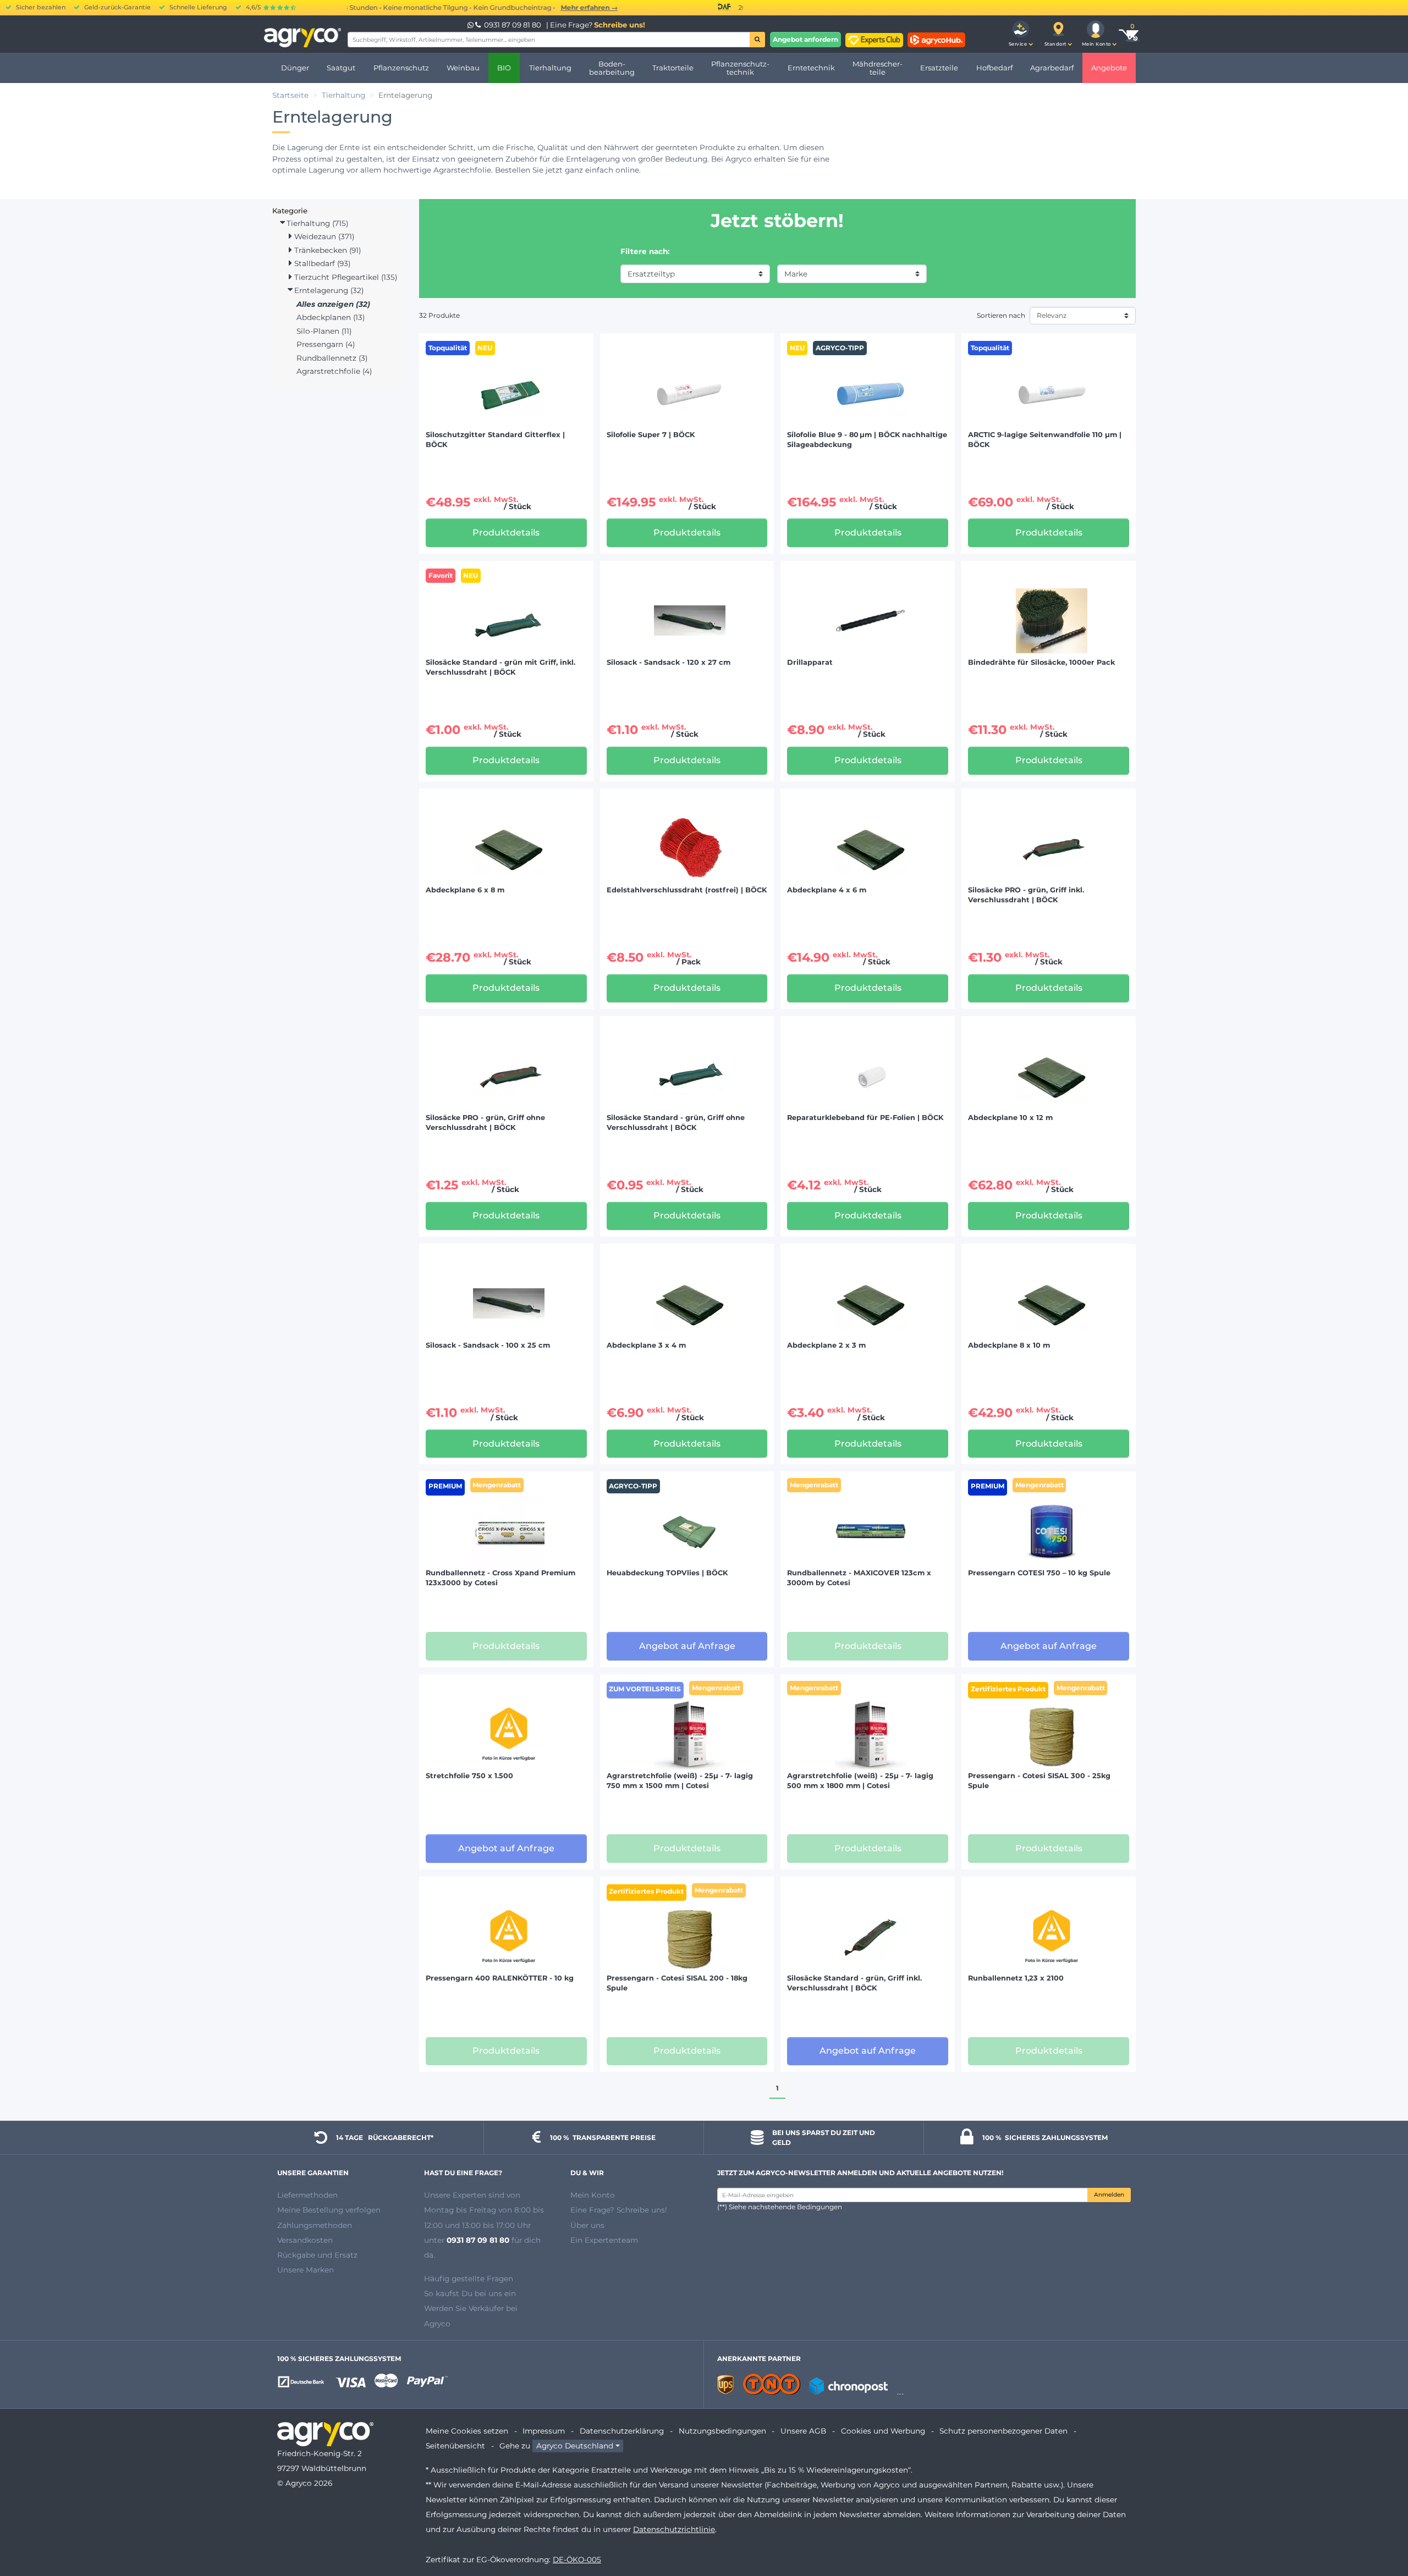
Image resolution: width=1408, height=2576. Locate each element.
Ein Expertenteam (604, 2240)
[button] (1021, 34)
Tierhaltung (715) (316, 223)
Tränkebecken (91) (326, 250)
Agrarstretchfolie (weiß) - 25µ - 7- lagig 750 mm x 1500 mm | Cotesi (680, 1781)
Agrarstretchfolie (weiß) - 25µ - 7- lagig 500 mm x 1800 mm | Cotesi (860, 1781)
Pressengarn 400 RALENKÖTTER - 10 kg (500, 1978)
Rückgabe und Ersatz (317, 2255)
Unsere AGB (803, 2431)
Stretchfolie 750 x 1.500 (469, 1776)
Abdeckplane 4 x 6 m (827, 890)
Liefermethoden (307, 2195)
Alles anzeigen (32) (333, 304)
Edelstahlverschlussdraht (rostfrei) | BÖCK (687, 890)
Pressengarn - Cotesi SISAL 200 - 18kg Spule (677, 1983)
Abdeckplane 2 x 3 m (826, 1345)
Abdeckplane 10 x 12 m (1010, 1118)
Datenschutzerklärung (622, 2431)
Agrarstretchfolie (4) (334, 371)
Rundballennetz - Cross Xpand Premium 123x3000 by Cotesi (501, 1578)
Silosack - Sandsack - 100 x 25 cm (488, 1345)
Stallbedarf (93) (321, 263)
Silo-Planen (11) (324, 331)
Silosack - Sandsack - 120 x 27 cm (669, 662)
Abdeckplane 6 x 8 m (465, 890)
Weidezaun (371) (323, 236)
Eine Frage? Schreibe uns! (619, 2210)
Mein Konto (593, 2195)
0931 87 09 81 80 (513, 25)
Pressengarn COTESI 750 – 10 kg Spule (1039, 1573)
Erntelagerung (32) (328, 290)
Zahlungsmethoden (315, 2225)
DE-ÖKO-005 (577, 2560)
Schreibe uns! (620, 25)
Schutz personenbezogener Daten (1003, 2431)
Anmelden (1109, 2195)
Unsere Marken (306, 2270)
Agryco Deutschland (575, 2446)
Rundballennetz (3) (332, 358)
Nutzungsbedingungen (722, 2431)
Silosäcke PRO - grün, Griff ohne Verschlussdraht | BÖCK (485, 1122)
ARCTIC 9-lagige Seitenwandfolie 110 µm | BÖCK (1045, 440)
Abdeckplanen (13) (331, 317)
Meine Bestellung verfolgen (329, 2210)
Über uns (587, 2225)
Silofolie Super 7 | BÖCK (651, 435)
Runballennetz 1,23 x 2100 (1016, 1978)
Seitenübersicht (455, 2446)
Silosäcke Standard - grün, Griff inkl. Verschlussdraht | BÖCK (854, 1983)
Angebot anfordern (805, 39)
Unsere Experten (456, 2195)
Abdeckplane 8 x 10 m (1009, 1345)
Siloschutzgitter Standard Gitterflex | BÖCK (495, 440)
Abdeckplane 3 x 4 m (646, 1345)
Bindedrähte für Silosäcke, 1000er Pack (1041, 662)
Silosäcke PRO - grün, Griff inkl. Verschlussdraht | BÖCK (1026, 895)
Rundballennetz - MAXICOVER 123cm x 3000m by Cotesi (859, 1578)
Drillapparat (810, 662)
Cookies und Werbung (883, 2431)
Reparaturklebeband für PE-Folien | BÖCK (865, 1118)
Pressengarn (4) (326, 344)
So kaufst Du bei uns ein (470, 2293)
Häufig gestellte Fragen (469, 2279)
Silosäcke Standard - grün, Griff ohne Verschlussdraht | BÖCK (676, 1122)
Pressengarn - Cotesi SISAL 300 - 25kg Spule (1039, 1781)
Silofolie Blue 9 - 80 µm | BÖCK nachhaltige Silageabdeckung (867, 440)
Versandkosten (305, 2240)
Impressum (544, 2431)
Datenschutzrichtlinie (674, 2529)
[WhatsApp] (471, 25)
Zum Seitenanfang (1380, 2528)
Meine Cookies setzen (467, 2431)
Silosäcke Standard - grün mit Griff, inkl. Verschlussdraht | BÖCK (501, 667)
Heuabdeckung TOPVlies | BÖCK (667, 1573)
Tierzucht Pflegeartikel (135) (345, 277)
